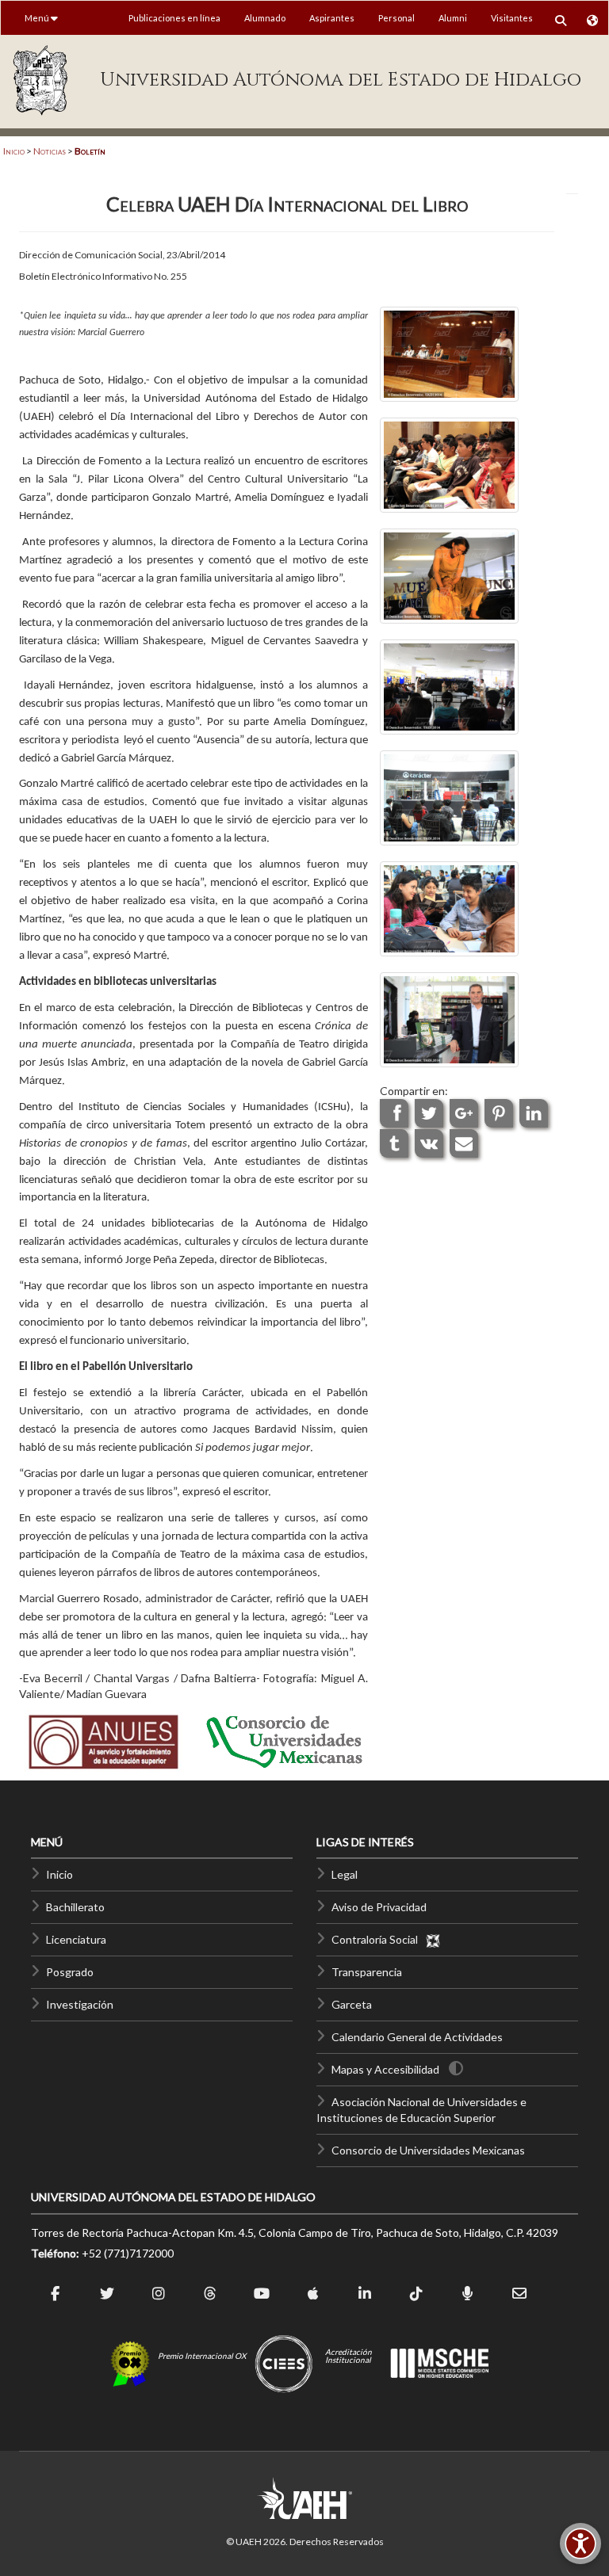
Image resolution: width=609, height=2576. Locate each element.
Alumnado (265, 18)
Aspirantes (332, 18)
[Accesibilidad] (580, 2544)
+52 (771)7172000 (128, 2253)
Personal (396, 18)
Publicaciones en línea (174, 18)
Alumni (453, 18)
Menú (38, 18)
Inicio (14, 151)
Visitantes (512, 18)
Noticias (50, 151)
